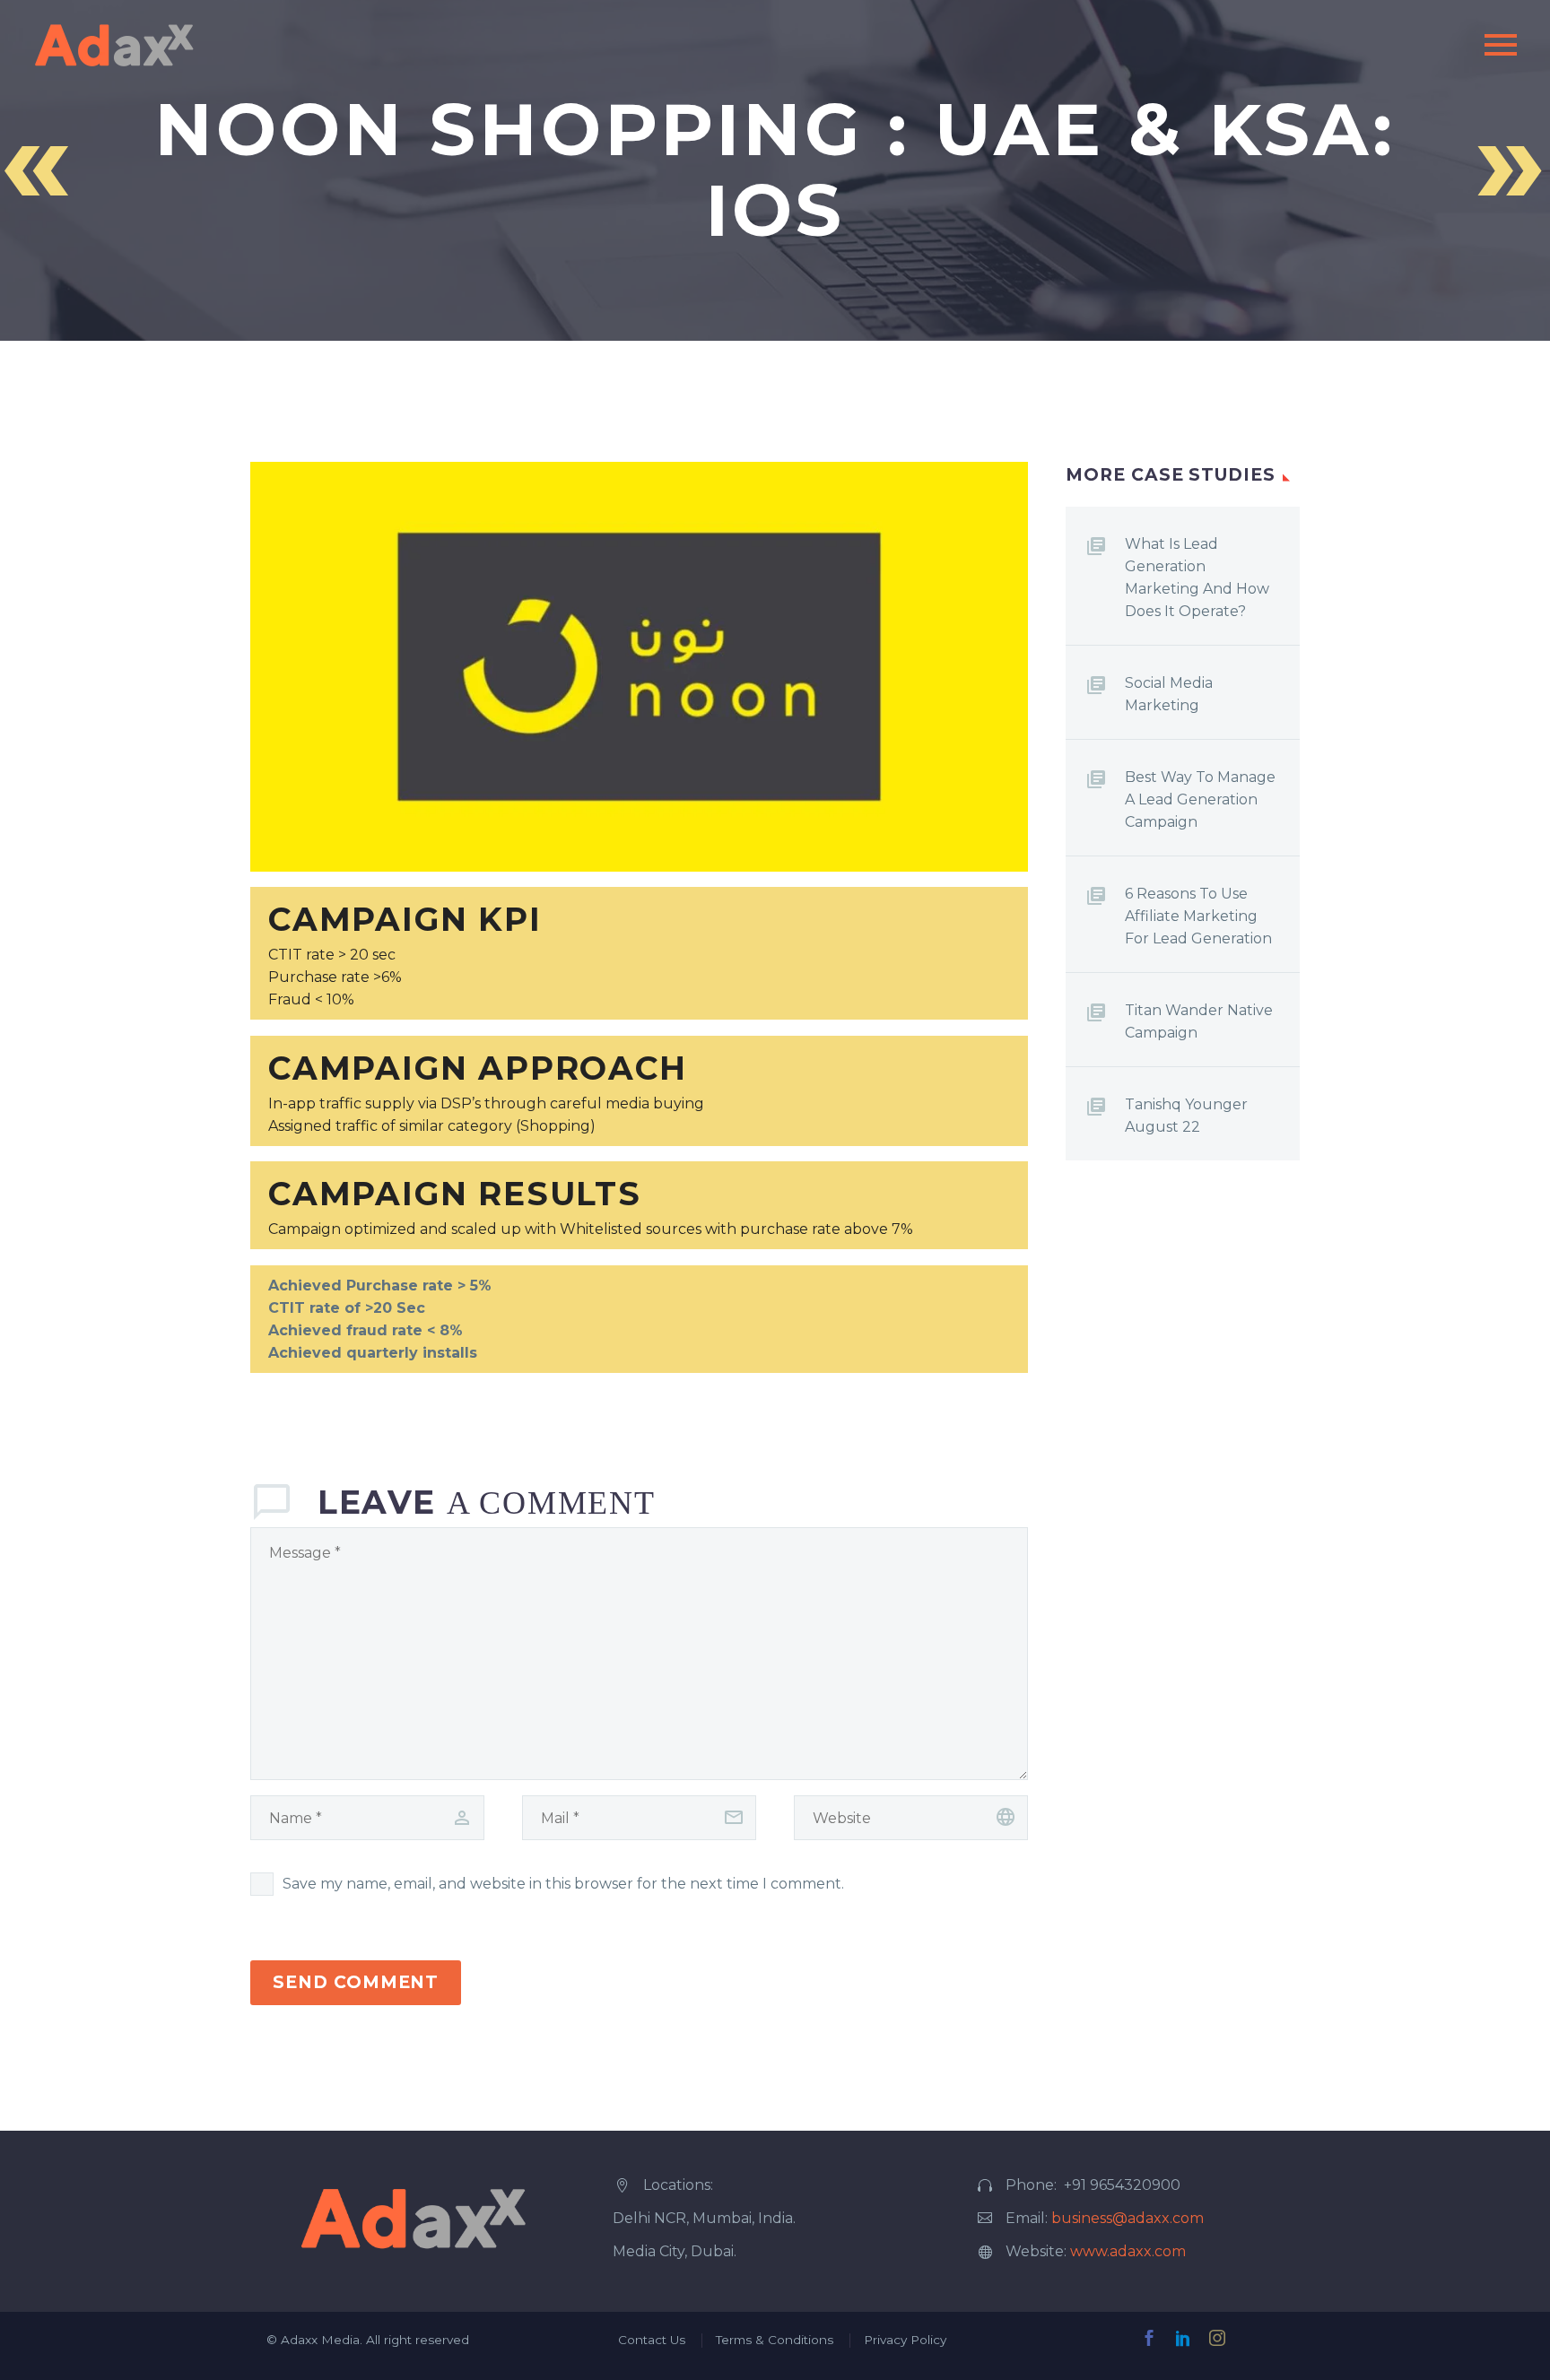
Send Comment (356, 1982)
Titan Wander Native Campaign (1199, 1021)
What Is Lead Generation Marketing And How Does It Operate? (1197, 578)
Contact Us (652, 2340)
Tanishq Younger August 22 (1186, 1116)
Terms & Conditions (775, 2340)
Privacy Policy (905, 2340)
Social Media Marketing (1169, 694)
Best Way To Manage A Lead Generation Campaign (1200, 799)
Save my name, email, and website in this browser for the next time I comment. (563, 1884)
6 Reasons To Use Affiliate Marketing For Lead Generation (1198, 916)
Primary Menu (1501, 45)
